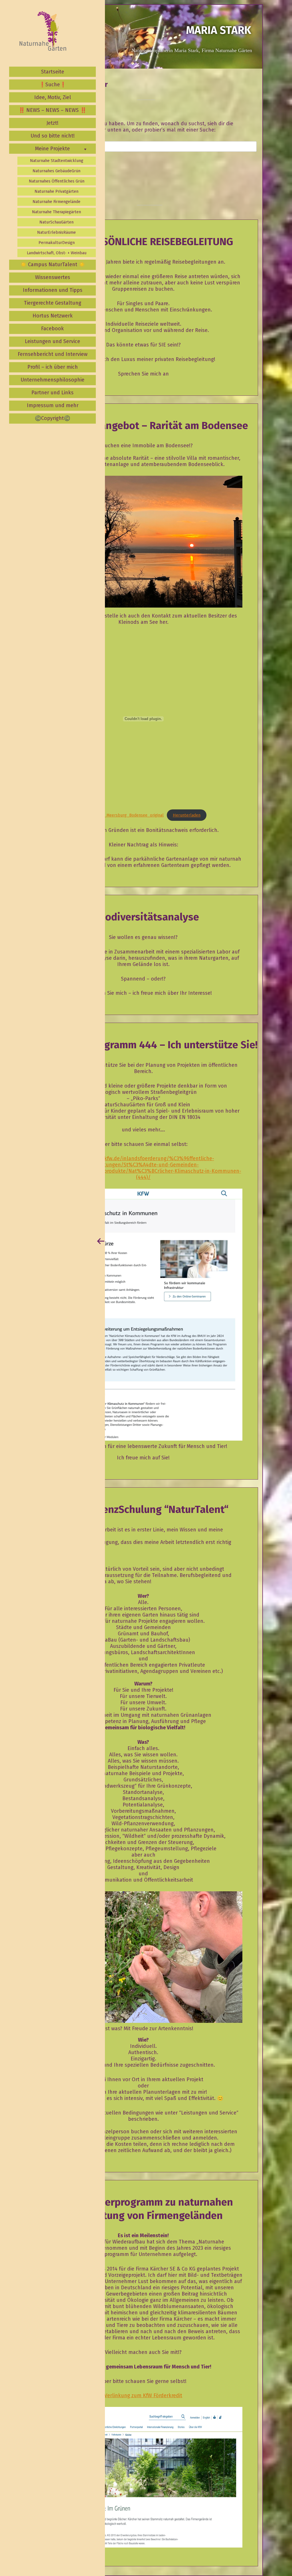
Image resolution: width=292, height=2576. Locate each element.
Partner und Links (52, 393)
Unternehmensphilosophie (52, 380)
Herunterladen (187, 815)
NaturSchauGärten (56, 222)
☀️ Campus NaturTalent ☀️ (53, 264)
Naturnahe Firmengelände (56, 202)
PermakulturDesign (57, 243)
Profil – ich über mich (53, 367)
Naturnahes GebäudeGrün (56, 171)
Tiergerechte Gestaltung (53, 303)
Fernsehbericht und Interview (53, 354)
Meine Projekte (52, 149)
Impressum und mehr (53, 405)
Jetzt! (52, 123)
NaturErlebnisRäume (56, 232)
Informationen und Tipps (53, 290)
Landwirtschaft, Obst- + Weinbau (57, 253)
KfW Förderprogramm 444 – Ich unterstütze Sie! (147, 1045)
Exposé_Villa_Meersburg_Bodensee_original (122, 815)
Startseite (53, 72)
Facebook (52, 329)
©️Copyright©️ (52, 418)
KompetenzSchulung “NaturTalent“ (147, 1509)
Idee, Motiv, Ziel (53, 97)
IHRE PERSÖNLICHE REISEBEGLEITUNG (147, 242)
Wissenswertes (53, 277)
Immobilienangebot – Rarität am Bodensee (148, 426)
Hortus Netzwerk (53, 316)
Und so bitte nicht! (53, 136)
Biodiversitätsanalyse (147, 917)
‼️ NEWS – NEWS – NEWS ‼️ (52, 110)
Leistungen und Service (52, 341)
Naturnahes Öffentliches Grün (57, 181)
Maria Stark (219, 30)
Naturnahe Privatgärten (56, 191)
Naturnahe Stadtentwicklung (57, 161)
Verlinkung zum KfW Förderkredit (143, 2395)
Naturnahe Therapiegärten (56, 212)
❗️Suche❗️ (53, 85)
